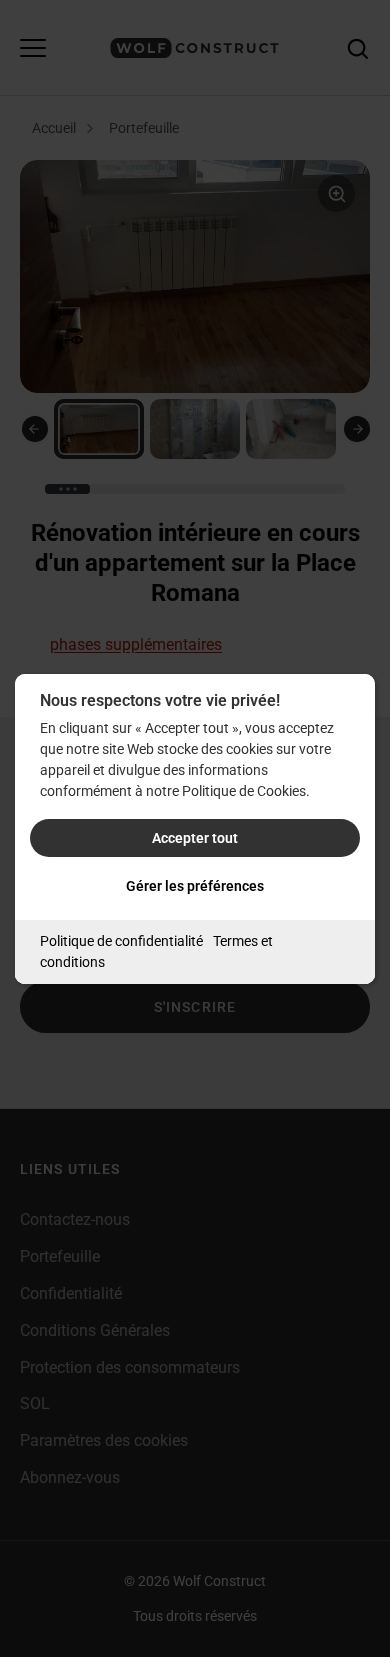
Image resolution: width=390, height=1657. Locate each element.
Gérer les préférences (195, 886)
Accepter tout (195, 838)
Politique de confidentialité (121, 941)
